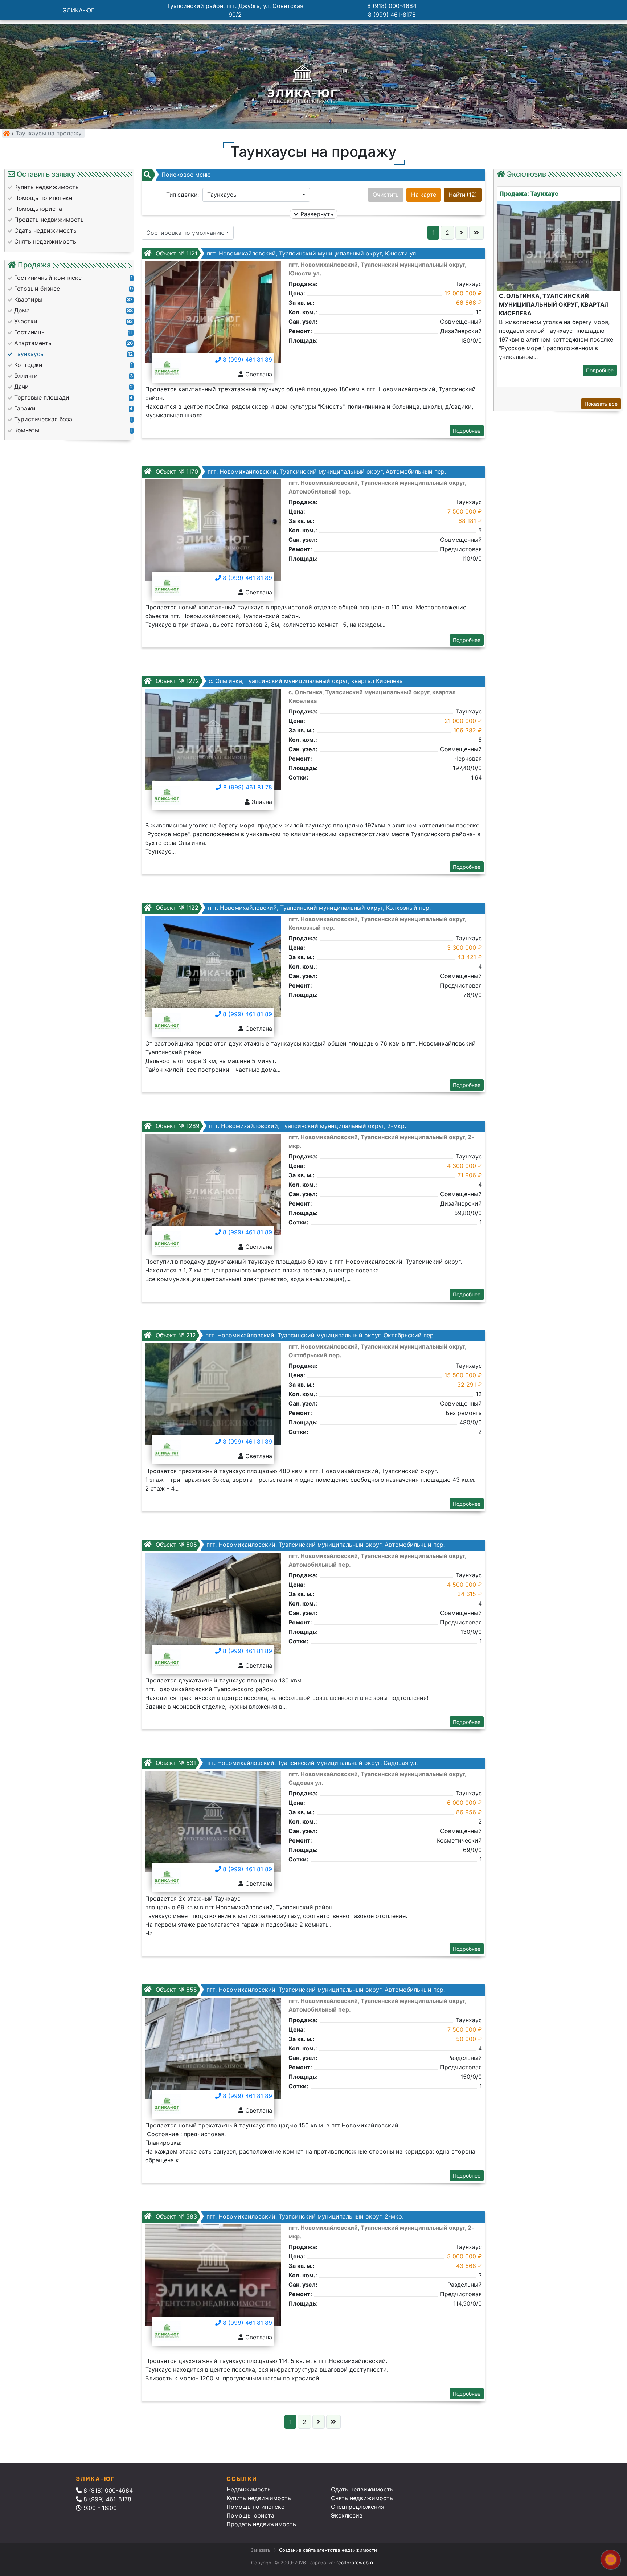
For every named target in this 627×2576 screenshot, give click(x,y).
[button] (256, 195)
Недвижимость (249, 2489)
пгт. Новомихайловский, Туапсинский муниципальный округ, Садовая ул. (286, 1763)
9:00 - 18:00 (99, 2508)
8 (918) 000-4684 (392, 6)
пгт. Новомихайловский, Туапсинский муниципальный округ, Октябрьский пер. (294, 1335)
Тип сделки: (183, 195)
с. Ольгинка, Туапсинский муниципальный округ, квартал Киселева (278, 681)
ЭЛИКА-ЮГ (79, 10)
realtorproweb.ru (356, 2563)
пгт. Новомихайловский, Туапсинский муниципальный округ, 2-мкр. (280, 1126)
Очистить (386, 195)
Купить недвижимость (259, 2498)
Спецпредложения (358, 2507)
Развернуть (316, 214)
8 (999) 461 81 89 (247, 360)
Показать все (601, 404)
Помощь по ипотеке (255, 2507)
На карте (424, 195)
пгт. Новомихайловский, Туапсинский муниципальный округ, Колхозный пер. (292, 908)
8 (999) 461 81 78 (247, 787)
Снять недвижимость (362, 2498)
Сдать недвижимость (362, 2489)
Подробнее (467, 431)
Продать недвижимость (261, 2524)
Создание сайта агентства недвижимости (328, 2550)
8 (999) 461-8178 (392, 15)
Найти (463, 195)
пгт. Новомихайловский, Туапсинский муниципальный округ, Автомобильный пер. (300, 471)
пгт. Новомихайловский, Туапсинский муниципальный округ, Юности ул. (286, 253)
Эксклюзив (347, 2515)
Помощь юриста (250, 2515)
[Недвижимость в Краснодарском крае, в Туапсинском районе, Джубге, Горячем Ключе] (7, 133)
